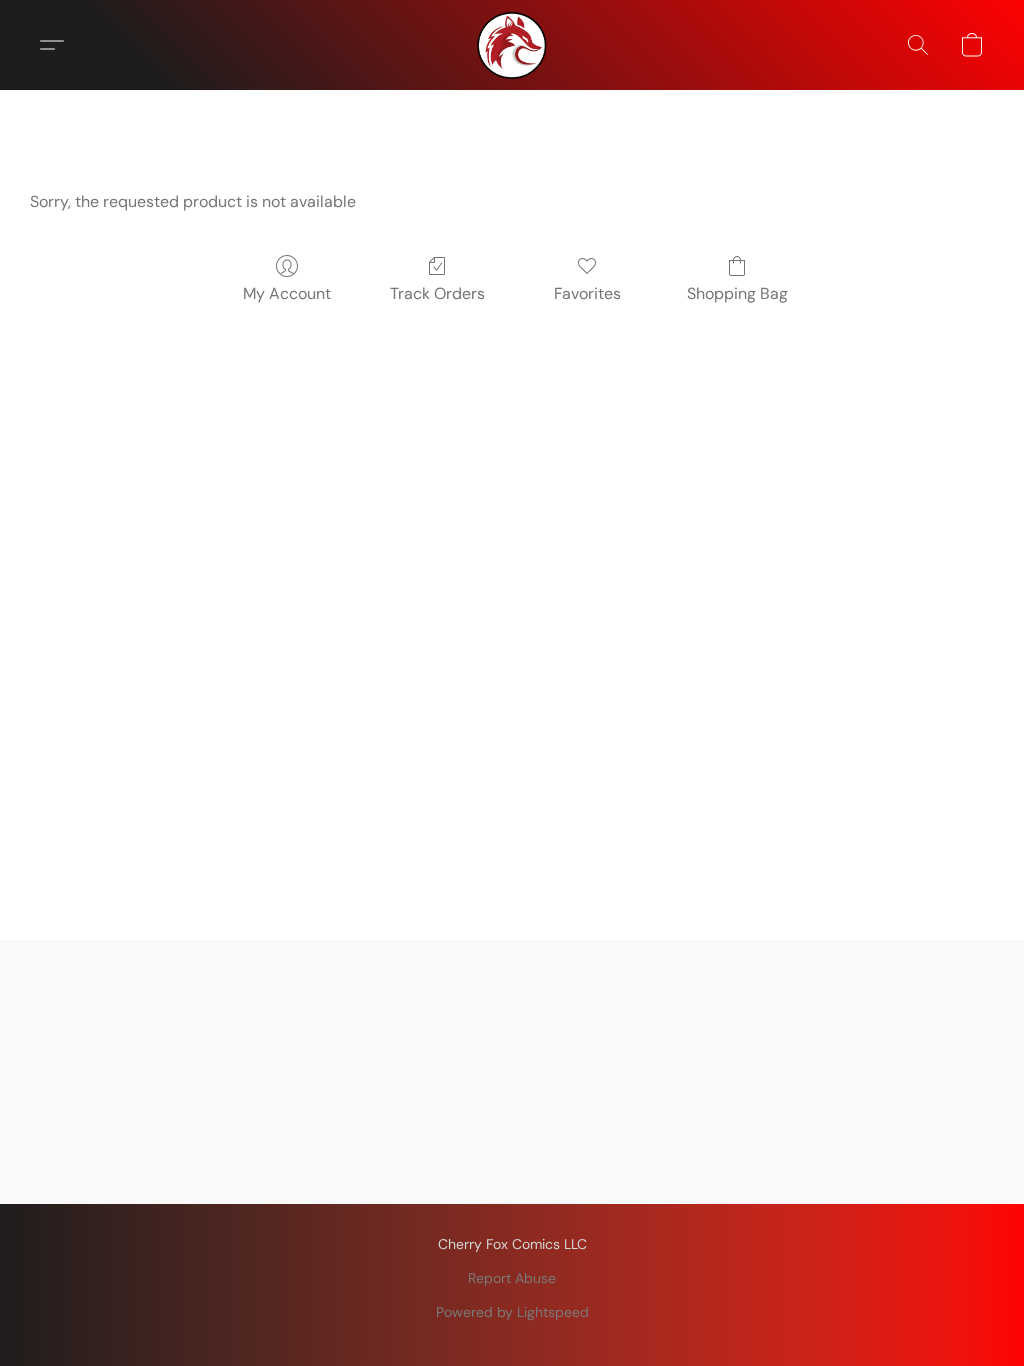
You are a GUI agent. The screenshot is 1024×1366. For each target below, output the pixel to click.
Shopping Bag (737, 293)
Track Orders (437, 293)
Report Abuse (512, 1278)
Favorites (587, 293)
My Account (287, 293)
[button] (512, 45)
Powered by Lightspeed (512, 1312)
